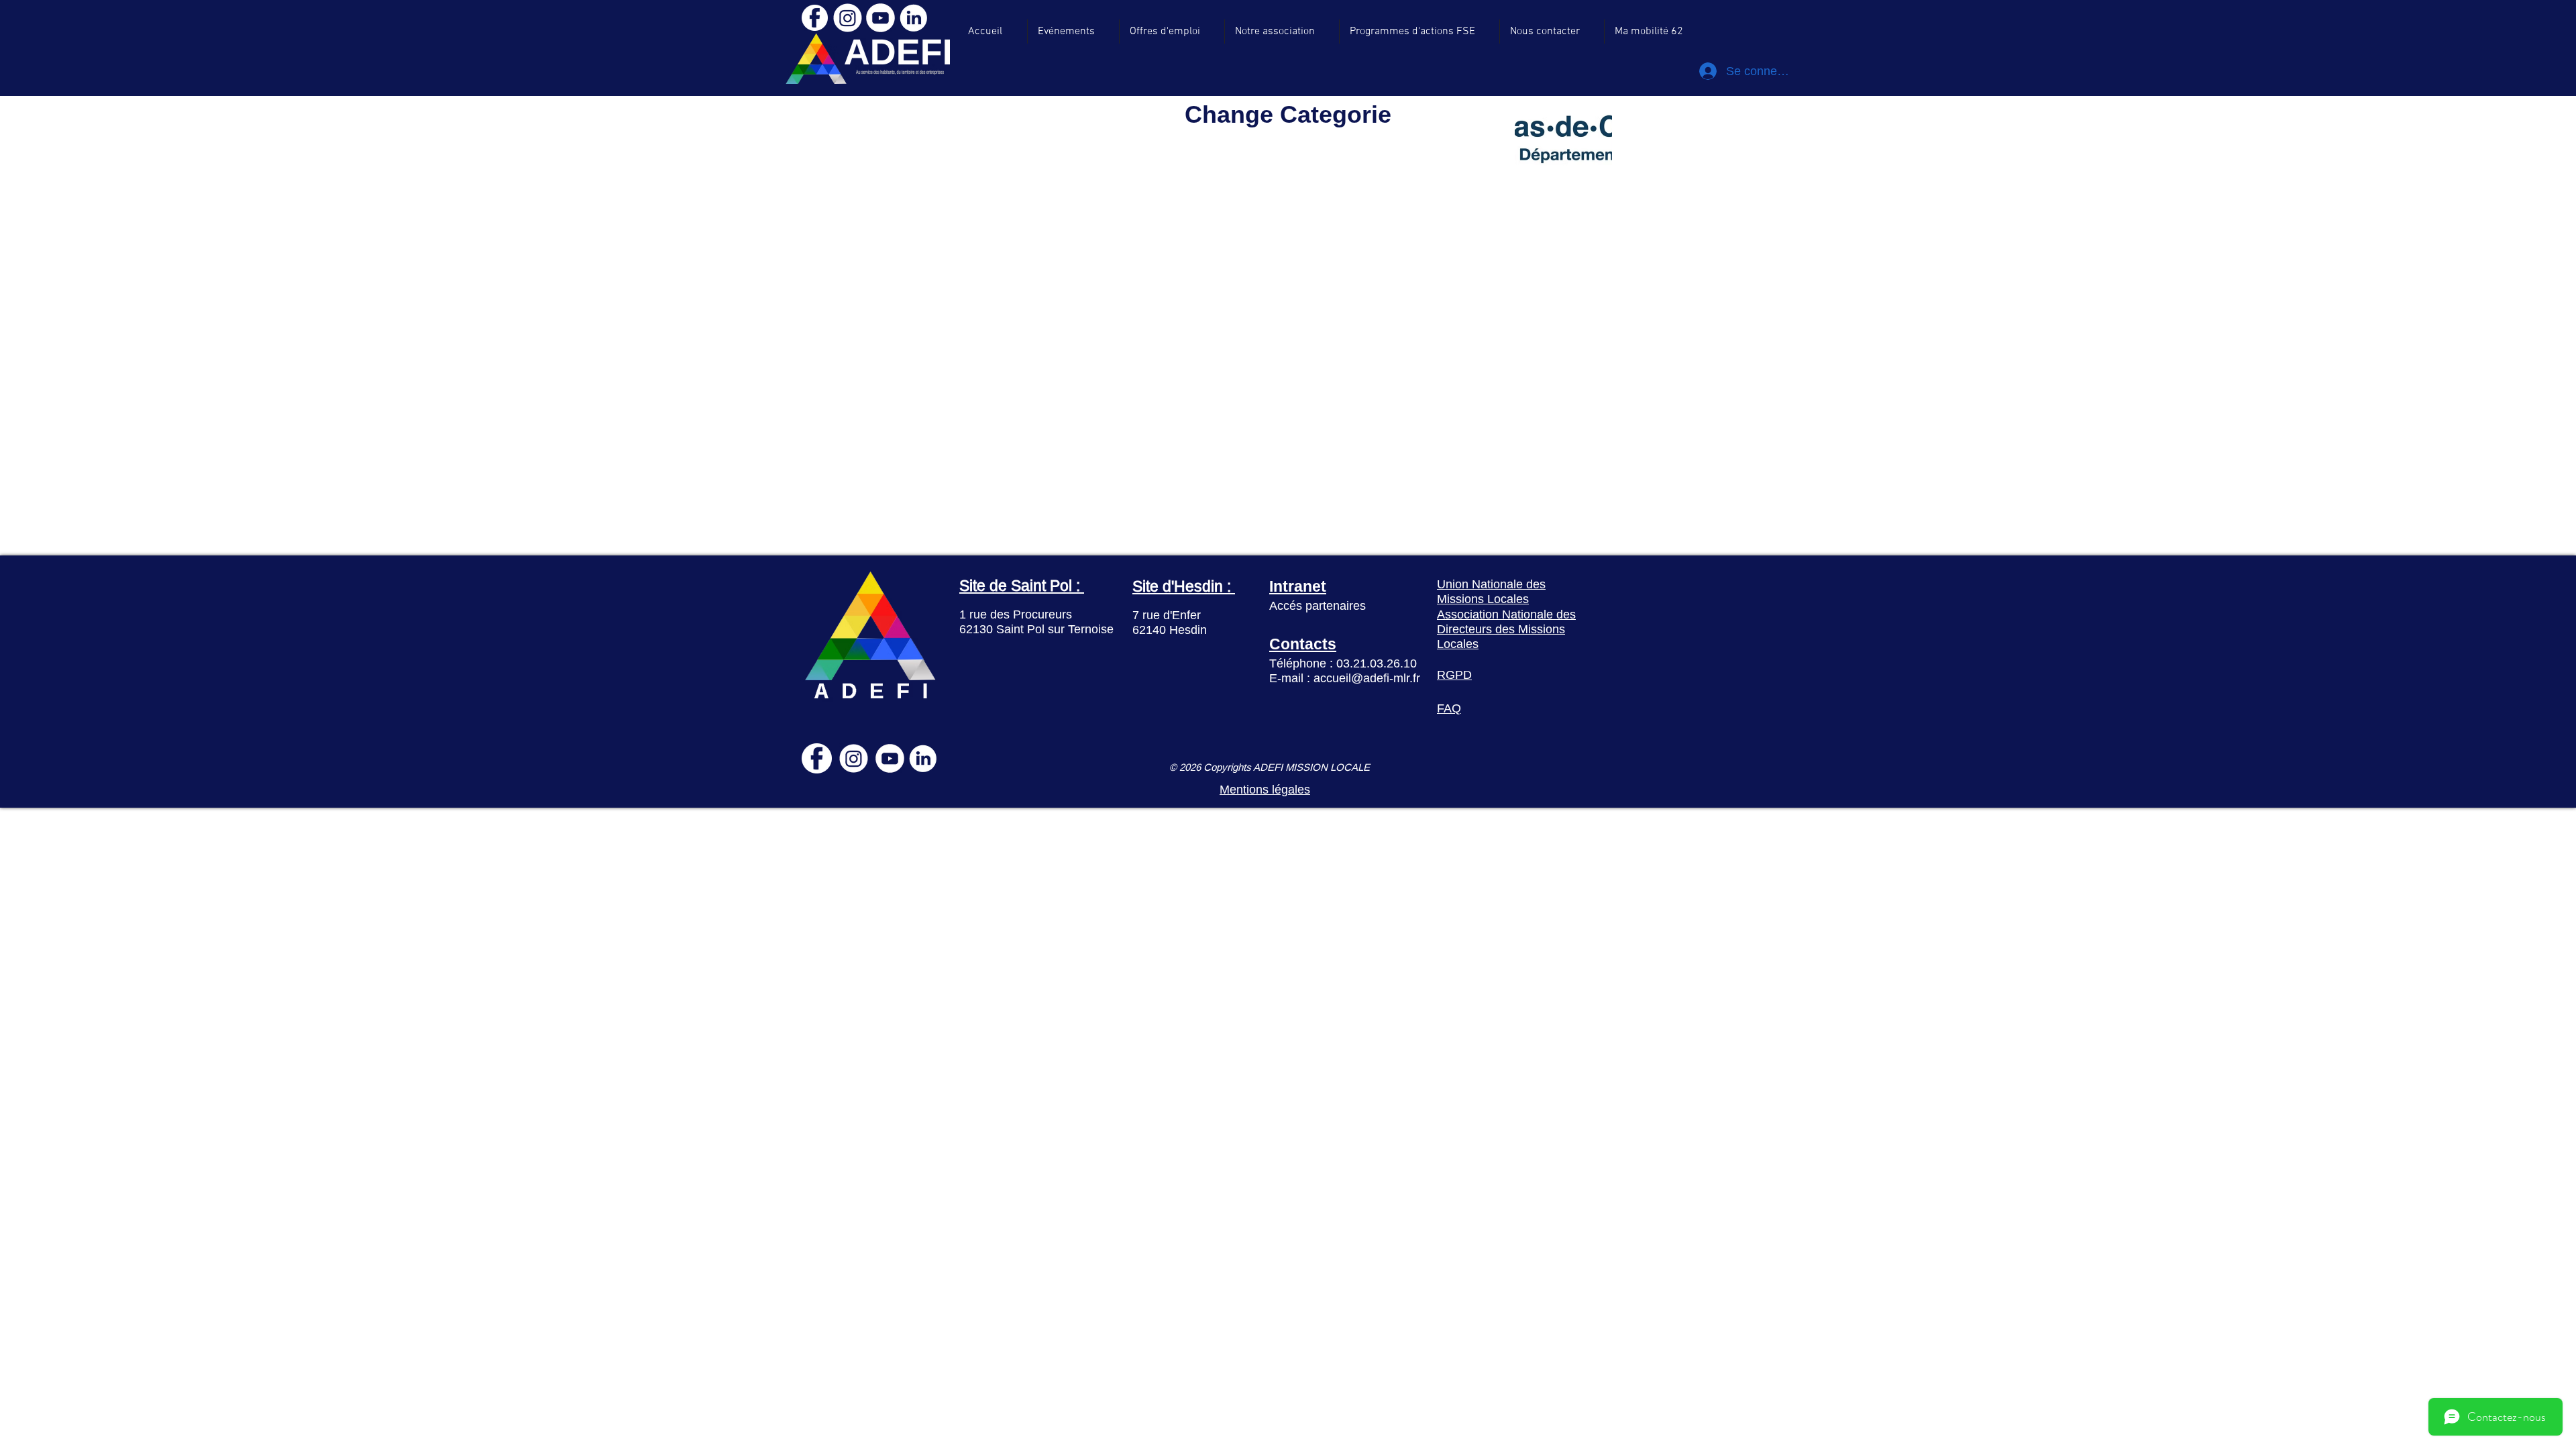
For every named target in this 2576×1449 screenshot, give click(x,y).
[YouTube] (880, 18)
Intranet (1298, 586)
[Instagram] (848, 18)
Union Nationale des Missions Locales (1491, 591)
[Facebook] (814, 18)
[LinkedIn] (913, 18)
